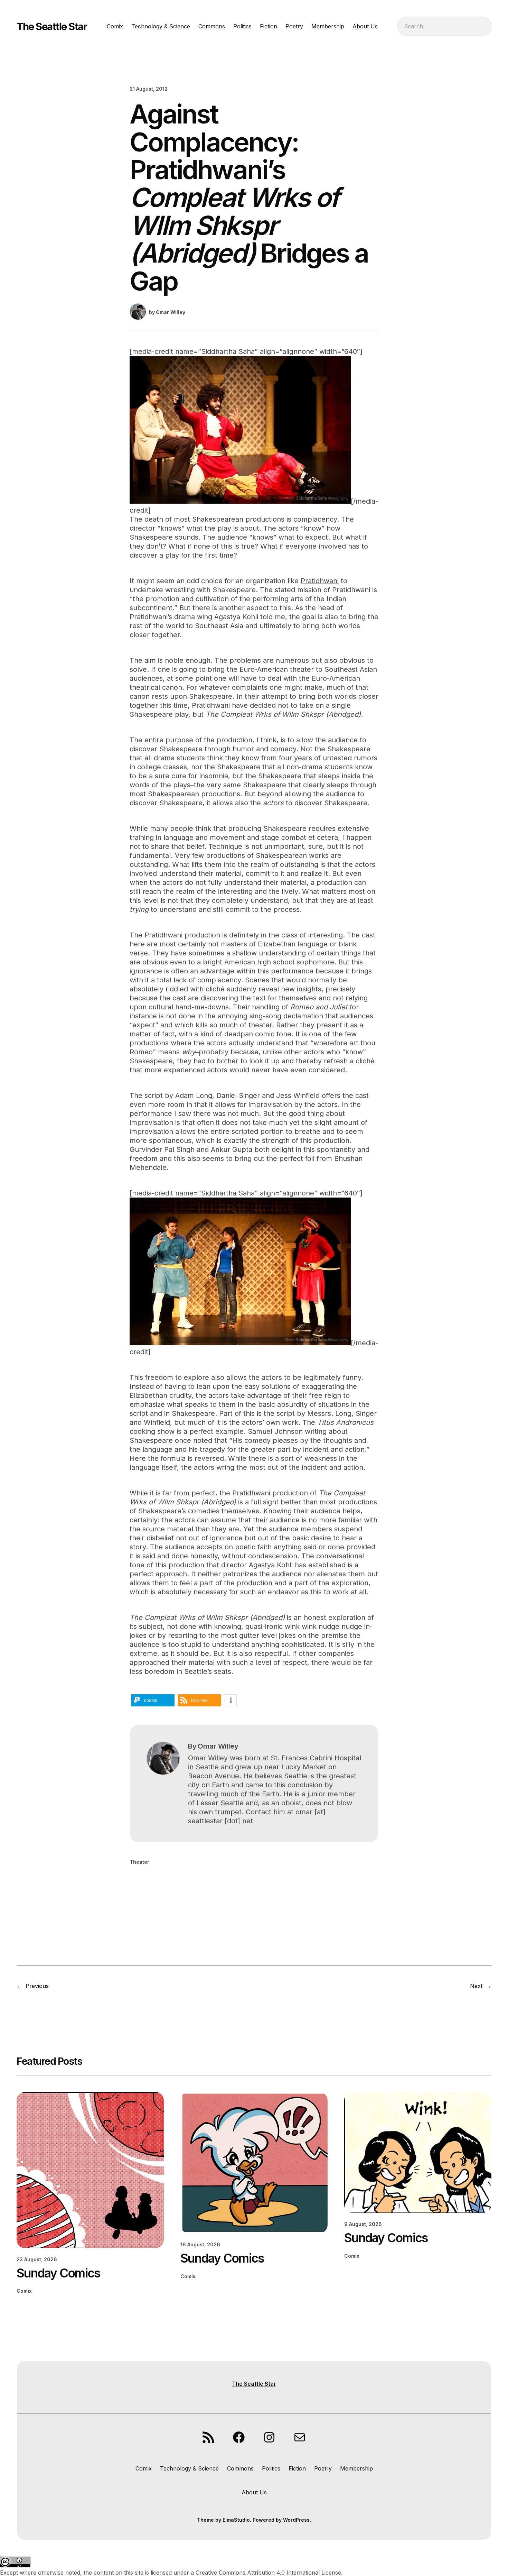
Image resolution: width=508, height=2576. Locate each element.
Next (476, 1986)
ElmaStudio (236, 2520)
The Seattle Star (52, 26)
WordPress (296, 2520)
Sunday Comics (58, 2273)
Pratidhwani (320, 581)
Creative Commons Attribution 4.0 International (258, 2573)
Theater (139, 1862)
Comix (24, 2291)
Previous (37, 1986)
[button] (153, 1700)
